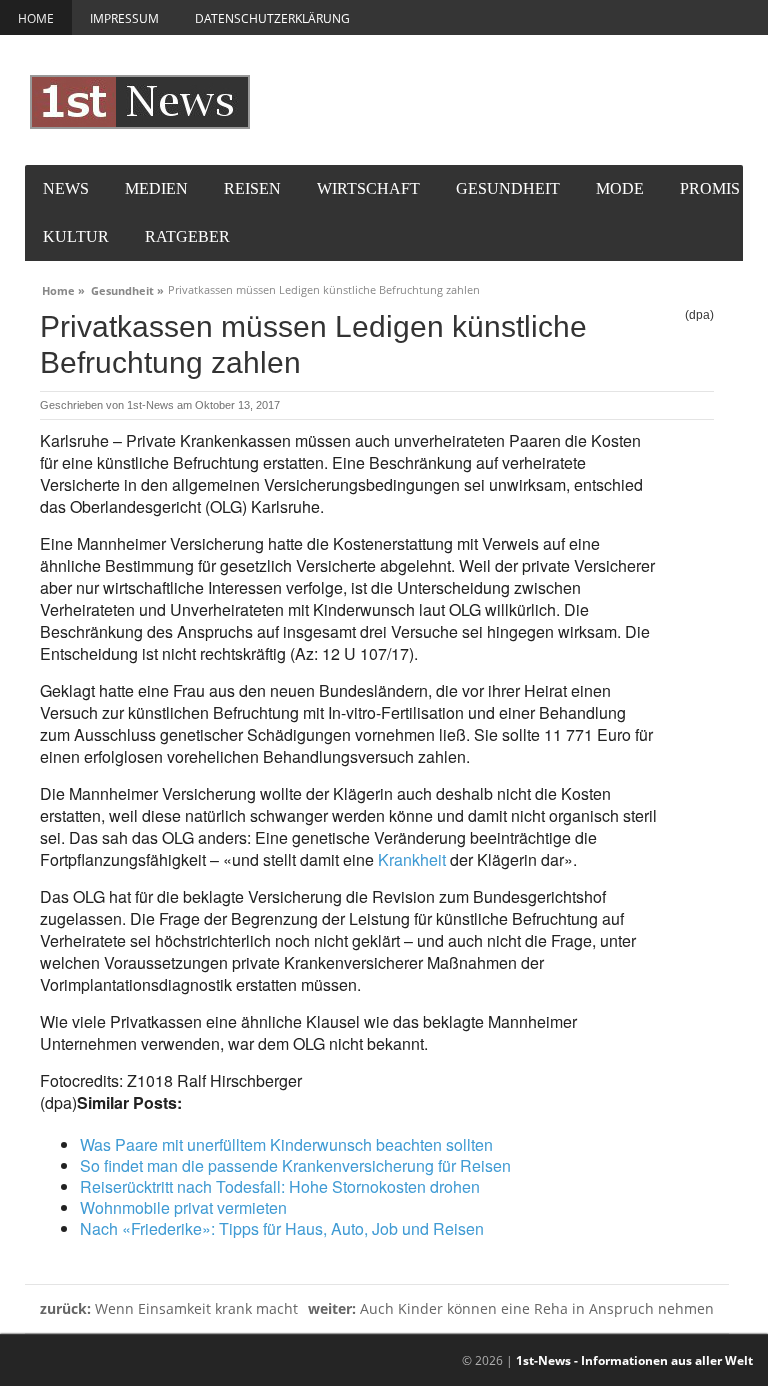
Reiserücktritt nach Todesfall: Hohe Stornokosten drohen (280, 1186)
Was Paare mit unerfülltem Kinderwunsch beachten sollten (286, 1144)
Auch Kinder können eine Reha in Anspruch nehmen (511, 1308)
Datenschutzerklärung (272, 18)
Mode (620, 188)
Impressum (124, 18)
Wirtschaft (368, 188)
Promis (710, 188)
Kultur (76, 236)
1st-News (150, 405)
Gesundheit (508, 188)
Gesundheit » (127, 288)
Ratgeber (187, 236)
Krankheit (412, 859)
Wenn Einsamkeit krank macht (169, 1308)
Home (36, 18)
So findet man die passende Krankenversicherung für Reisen (295, 1165)
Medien (156, 188)
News (66, 188)
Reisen (252, 188)
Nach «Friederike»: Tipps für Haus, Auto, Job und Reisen (282, 1228)
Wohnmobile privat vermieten (183, 1207)
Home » (63, 288)
